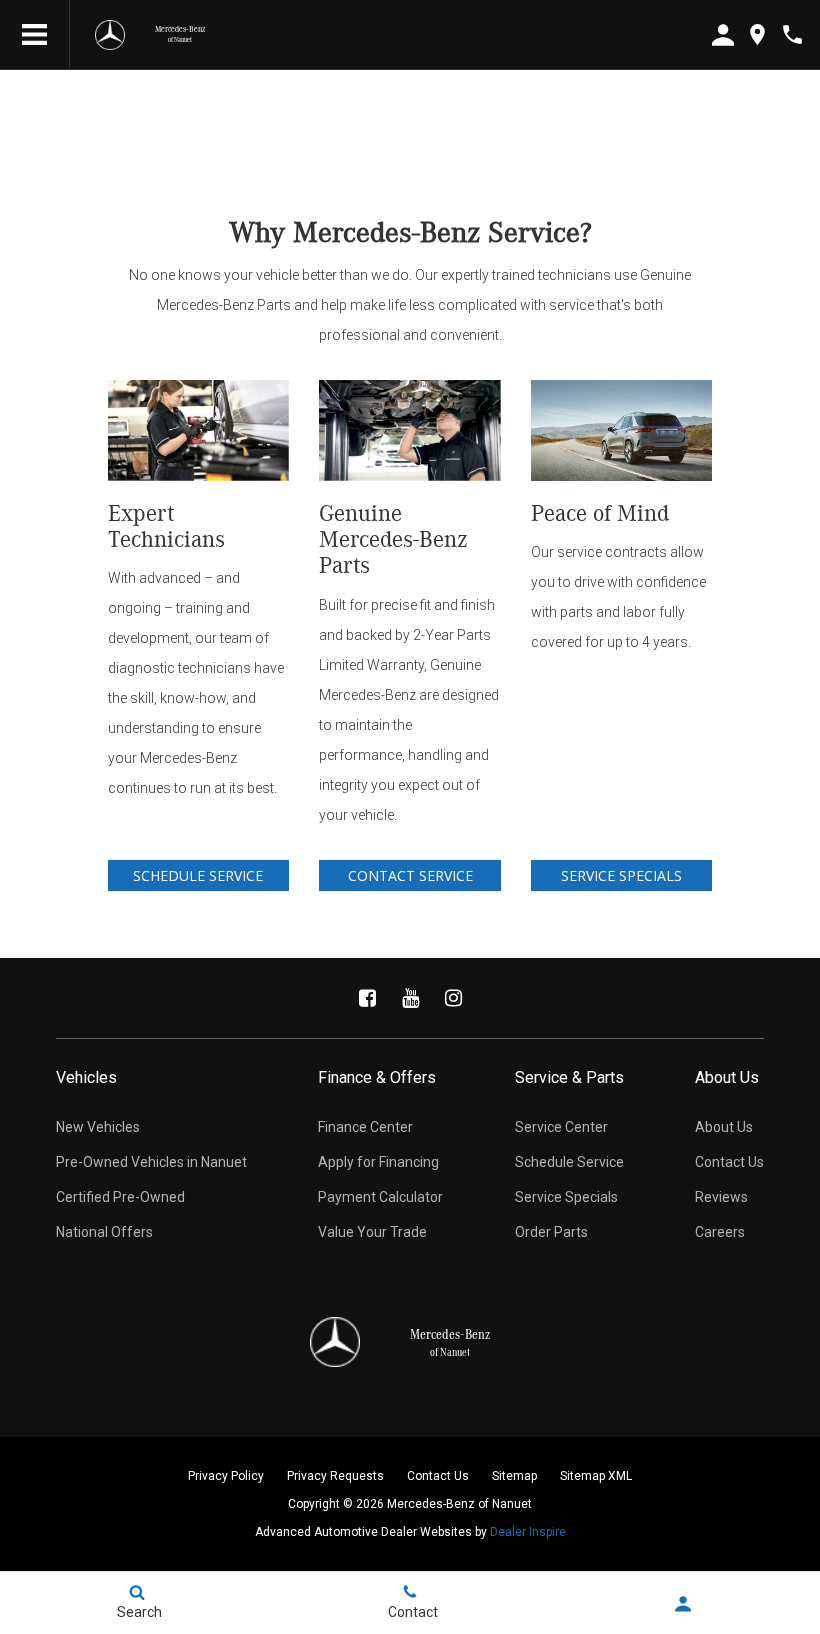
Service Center (561, 1127)
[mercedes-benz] (110, 35)
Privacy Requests (335, 1476)
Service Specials (621, 875)
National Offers (104, 1232)
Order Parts (551, 1232)
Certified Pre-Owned (120, 1197)
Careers (720, 1232)
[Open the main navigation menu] (35, 35)
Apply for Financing (378, 1162)
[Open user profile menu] (683, 1604)
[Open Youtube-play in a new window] (410, 998)
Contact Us (729, 1162)
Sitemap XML (596, 1476)
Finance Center (365, 1127)
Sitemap (514, 1476)
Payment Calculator (380, 1197)
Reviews (721, 1197)
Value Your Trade (372, 1232)
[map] (757, 34)
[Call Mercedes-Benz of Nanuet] (792, 34)
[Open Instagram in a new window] (453, 998)
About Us (724, 1127)
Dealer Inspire (528, 1532)
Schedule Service (198, 875)
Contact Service (410, 875)
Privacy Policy (226, 1476)
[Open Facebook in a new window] (367, 998)
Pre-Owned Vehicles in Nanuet (151, 1162)
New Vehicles (98, 1127)
